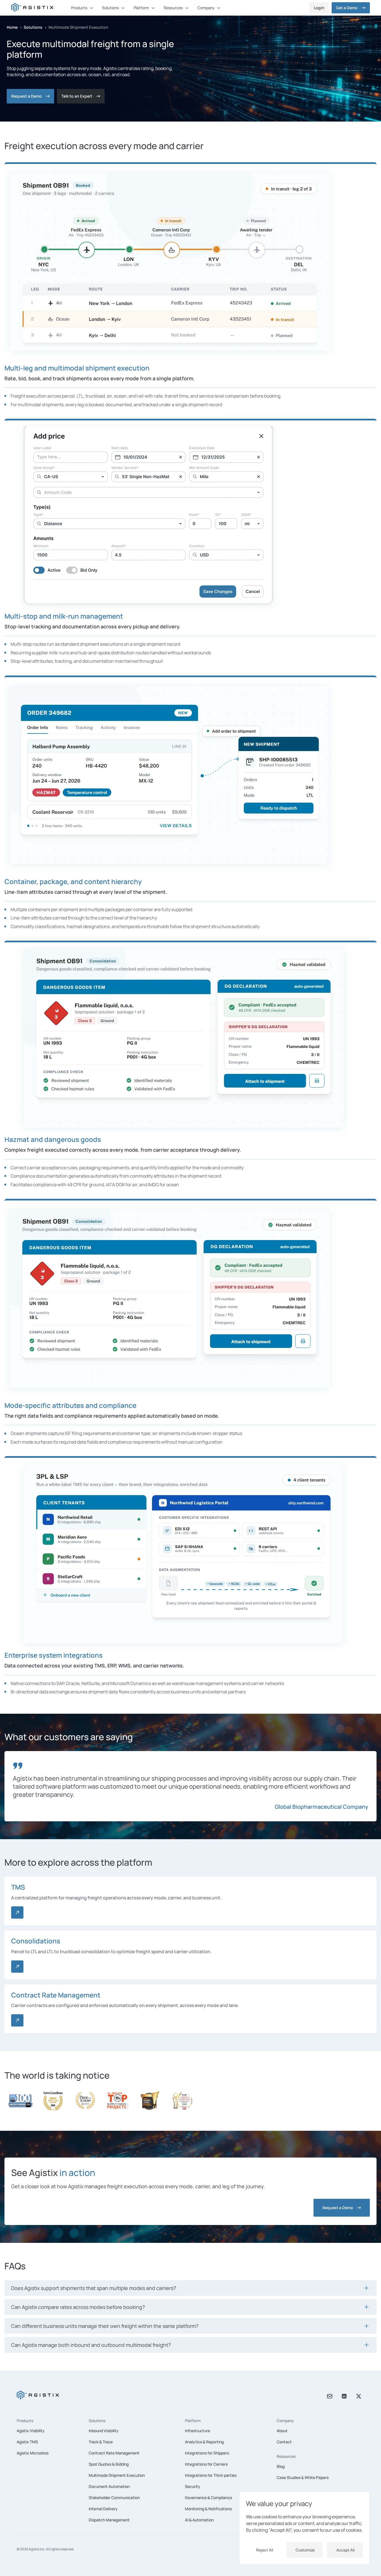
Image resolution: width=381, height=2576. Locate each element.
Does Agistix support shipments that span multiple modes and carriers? (94, 2288)
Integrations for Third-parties (211, 2475)
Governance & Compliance (208, 2498)
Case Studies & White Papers (303, 2477)
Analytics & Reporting (204, 2442)
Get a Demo (347, 8)
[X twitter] (359, 2396)
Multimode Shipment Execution (117, 2475)
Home (12, 27)
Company (285, 2421)
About (282, 2431)
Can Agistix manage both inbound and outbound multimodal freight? (91, 2345)
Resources (286, 2456)
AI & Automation (199, 2520)
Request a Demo (26, 96)
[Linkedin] (344, 2396)
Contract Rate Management (114, 2453)
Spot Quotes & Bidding (109, 2464)
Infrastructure (197, 2431)
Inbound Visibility (104, 2431)
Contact (284, 2442)
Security (193, 2486)
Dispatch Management (109, 2520)
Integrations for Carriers (206, 2464)
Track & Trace (101, 2442)
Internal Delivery (103, 2509)
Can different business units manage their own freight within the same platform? (105, 2326)
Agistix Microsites (33, 2453)
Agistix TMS (27, 2442)
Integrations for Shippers (207, 2453)
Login (319, 8)
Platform (193, 2421)
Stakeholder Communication (114, 2498)
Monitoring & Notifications (208, 2509)
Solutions (33, 27)
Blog (281, 2466)
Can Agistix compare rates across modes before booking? (78, 2307)
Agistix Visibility (31, 2431)
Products (25, 2421)
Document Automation (109, 2486)
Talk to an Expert (77, 96)
